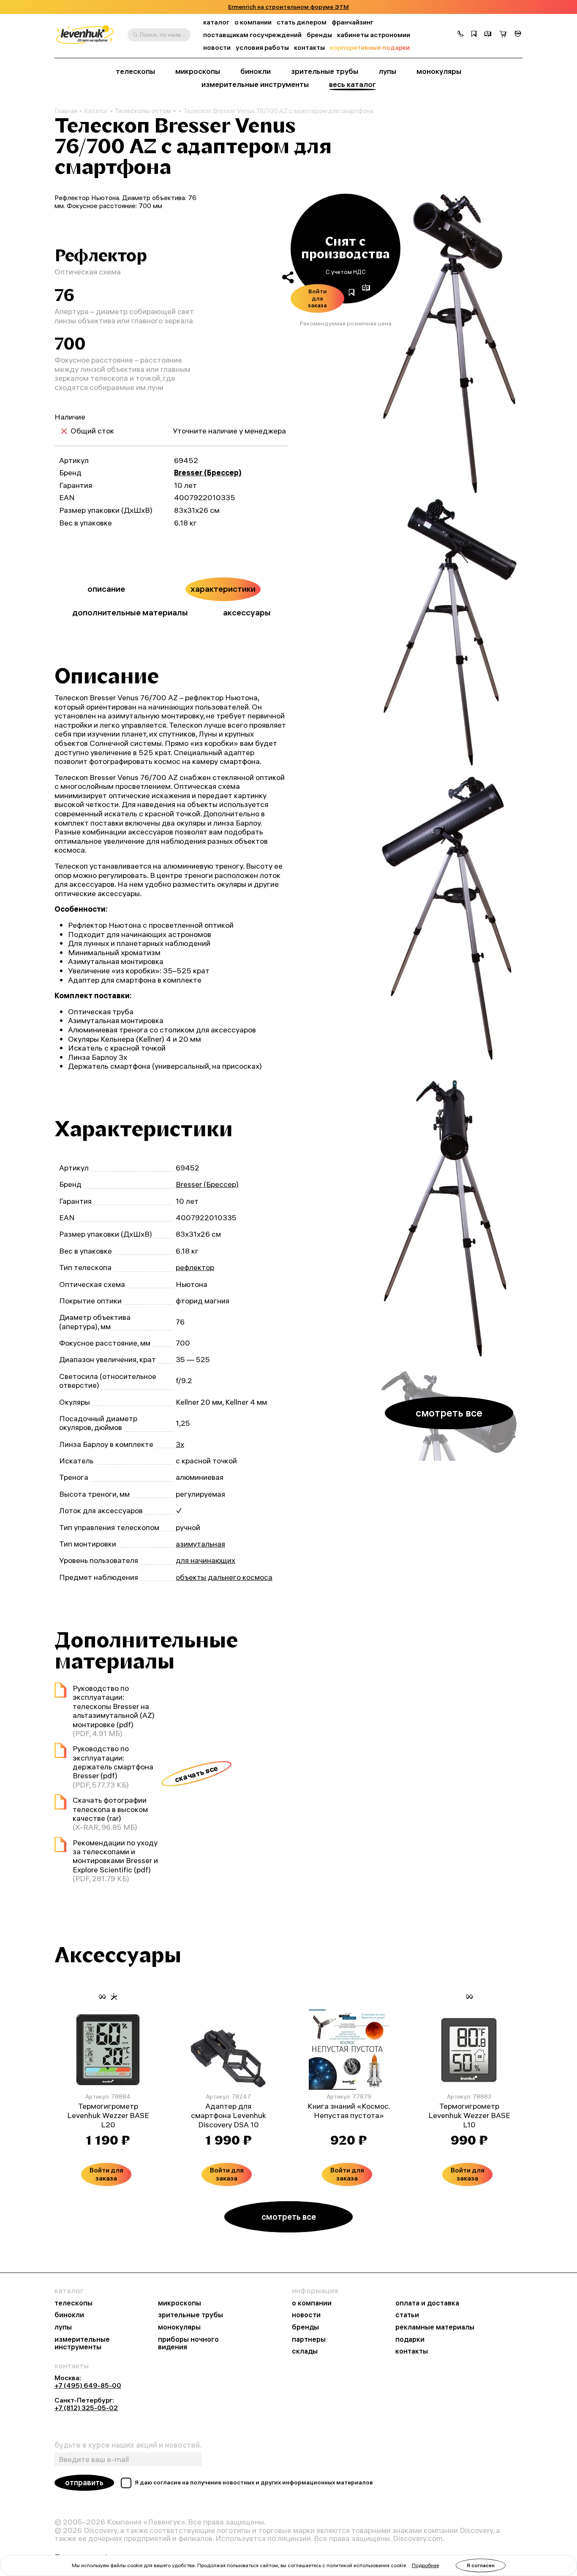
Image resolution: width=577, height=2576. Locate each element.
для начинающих (205, 1560)
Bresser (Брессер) (208, 473)
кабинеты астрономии (374, 35)
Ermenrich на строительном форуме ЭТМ (288, 7)
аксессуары (247, 612)
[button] (460, 35)
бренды (319, 35)
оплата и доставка (427, 2303)
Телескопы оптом (143, 111)
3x (180, 1444)
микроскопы (198, 71)
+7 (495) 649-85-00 (88, 2385)
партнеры (309, 2339)
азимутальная (200, 1544)
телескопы (135, 71)
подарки (410, 2339)
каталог (216, 22)
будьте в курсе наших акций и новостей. (128, 2445)
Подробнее (425, 2565)
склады (305, 2351)
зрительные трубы (325, 71)
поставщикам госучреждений (252, 35)
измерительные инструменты (255, 84)
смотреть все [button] (449, 1413)
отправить (84, 2483)
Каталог (96, 111)
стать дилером (302, 22)
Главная (66, 111)
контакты (309, 47)
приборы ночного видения (188, 2343)
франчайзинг (352, 22)
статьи (407, 2315)
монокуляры (439, 71)
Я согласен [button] (481, 2565)
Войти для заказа (317, 298)
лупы (387, 71)
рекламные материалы (435, 2327)
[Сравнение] (488, 35)
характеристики (223, 589)
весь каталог (352, 84)
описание (106, 589)
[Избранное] (474, 35)
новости (217, 47)
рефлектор (195, 1267)
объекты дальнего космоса (224, 1577)
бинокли (256, 71)
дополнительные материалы (130, 612)
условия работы (262, 47)
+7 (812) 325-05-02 (86, 2408)
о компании (253, 22)
